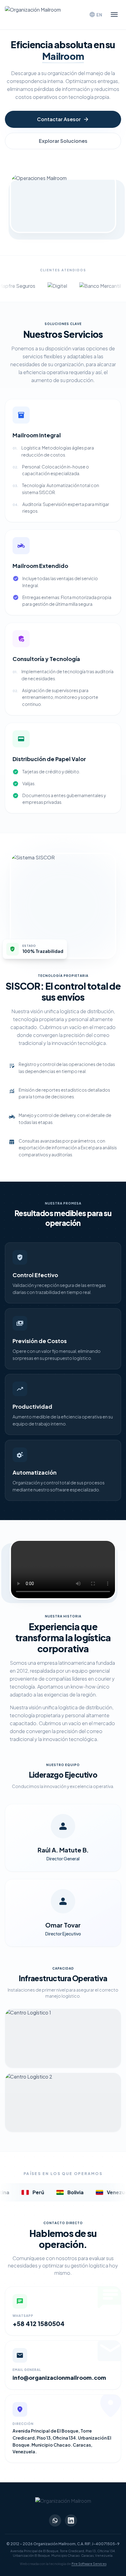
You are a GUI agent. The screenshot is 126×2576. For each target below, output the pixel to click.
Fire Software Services (89, 2564)
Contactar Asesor (63, 119)
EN (96, 15)
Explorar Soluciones (63, 141)
